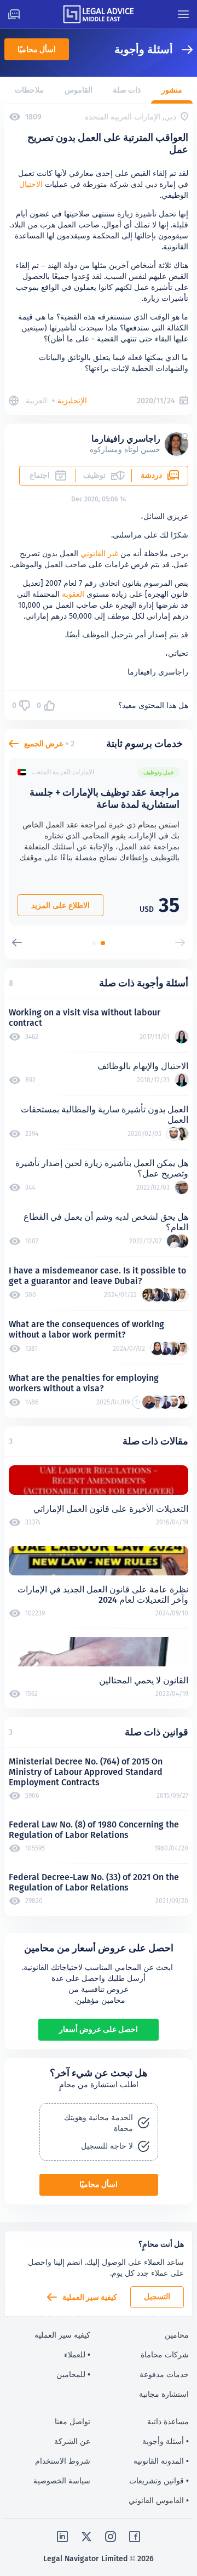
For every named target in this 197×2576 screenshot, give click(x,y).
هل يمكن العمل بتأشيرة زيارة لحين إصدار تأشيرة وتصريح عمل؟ (102, 1168)
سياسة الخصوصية (62, 2481)
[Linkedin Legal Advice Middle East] (62, 2537)
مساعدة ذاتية (168, 2421)
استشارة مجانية (164, 2394)
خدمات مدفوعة (164, 2374)
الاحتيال (31, 184)
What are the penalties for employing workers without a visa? (84, 1383)
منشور (172, 90)
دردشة (151, 475)
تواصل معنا (73, 2421)
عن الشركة (72, 2441)
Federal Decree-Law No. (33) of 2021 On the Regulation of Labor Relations (94, 1882)
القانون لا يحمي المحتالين (144, 1680)
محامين (177, 2335)
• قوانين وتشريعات (159, 2481)
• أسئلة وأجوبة (166, 2441)
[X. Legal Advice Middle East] (86, 2537)
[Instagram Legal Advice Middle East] (111, 2537)
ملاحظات (29, 90)
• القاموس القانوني (159, 2500)
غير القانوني (99, 553)
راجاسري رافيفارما (126, 439)
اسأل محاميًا (37, 49)
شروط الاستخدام (63, 2461)
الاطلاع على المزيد (60, 905)
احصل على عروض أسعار (99, 2029)
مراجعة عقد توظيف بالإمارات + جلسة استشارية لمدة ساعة (105, 798)
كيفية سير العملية (90, 2297)
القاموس (79, 90)
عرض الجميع (44, 744)
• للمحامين (73, 2374)
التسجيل (157, 2297)
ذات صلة (127, 90)
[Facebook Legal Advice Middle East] (135, 2537)
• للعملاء (77, 2355)
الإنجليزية (72, 401)
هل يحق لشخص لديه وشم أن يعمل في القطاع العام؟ (106, 1222)
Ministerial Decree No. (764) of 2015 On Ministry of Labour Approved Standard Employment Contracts (86, 1772)
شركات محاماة (165, 2355)
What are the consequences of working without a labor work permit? (86, 1329)
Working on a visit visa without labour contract (85, 1018)
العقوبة (73, 594)
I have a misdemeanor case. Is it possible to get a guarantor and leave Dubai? (97, 1276)
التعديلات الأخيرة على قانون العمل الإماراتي (111, 1509)
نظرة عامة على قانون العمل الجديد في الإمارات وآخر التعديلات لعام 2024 (103, 1595)
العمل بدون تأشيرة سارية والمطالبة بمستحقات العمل (105, 1115)
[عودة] (183, 50)
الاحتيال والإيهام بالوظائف (143, 1066)
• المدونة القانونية (161, 2461)
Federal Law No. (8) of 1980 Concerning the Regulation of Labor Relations (94, 1830)
